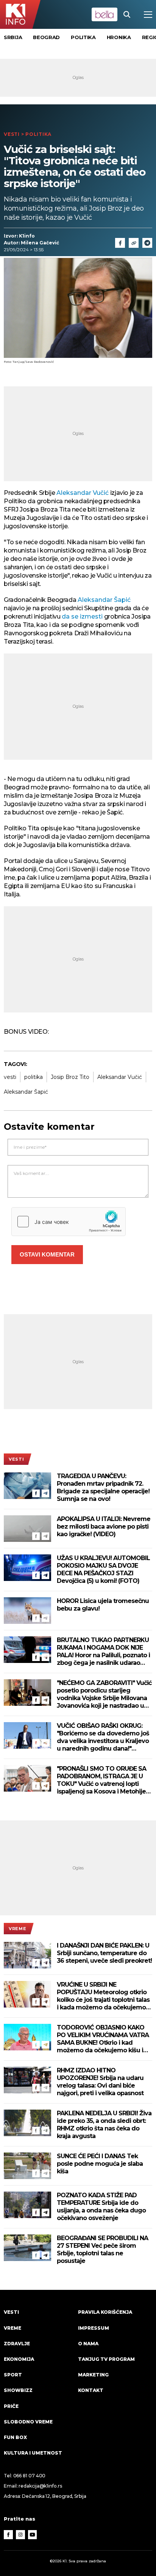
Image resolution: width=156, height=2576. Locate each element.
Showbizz (18, 2390)
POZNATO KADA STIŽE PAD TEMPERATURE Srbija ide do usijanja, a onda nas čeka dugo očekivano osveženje (101, 2207)
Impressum (94, 2328)
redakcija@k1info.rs (40, 2486)
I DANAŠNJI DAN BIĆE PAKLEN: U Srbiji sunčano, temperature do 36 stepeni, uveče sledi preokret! (104, 1953)
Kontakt (91, 2390)
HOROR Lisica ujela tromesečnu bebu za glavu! (103, 1605)
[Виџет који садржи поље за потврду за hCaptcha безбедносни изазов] (69, 1222)
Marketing (93, 2375)
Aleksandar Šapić (104, 600)
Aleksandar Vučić (82, 493)
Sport (13, 2375)
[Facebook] (36, 1493)
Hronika (119, 37)
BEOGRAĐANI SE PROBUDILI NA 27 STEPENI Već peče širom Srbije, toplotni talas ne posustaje (102, 2249)
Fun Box (15, 2437)
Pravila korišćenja (105, 2312)
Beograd (46, 37)
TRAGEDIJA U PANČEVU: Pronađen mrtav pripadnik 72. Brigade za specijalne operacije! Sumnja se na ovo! (103, 1487)
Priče (11, 2406)
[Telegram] (147, 243)
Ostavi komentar (47, 1254)
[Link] (134, 243)
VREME (17, 1929)
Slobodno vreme (28, 2422)
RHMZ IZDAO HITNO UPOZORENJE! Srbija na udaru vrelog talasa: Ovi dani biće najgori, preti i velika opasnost (100, 2082)
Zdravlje (17, 2344)
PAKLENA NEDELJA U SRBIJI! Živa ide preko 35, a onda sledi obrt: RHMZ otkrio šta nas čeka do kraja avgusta (104, 2125)
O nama (88, 2344)
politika (34, 1077)
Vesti (12, 134)
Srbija (13, 37)
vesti (10, 1077)
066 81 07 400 (30, 2476)
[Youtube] (33, 2535)
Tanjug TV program (106, 2359)
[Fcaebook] (120, 243)
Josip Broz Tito (70, 1077)
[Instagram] (20, 2535)
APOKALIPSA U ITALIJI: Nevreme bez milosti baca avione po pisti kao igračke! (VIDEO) (104, 1527)
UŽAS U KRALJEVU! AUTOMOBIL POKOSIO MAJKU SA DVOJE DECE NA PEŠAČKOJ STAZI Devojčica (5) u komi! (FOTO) (103, 1569)
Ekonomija (19, 2359)
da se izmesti (82, 616)
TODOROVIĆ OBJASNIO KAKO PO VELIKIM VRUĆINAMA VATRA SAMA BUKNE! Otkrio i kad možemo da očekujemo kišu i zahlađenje (103, 2039)
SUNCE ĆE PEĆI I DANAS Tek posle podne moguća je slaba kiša (100, 2164)
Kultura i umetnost (33, 2453)
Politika (83, 37)
